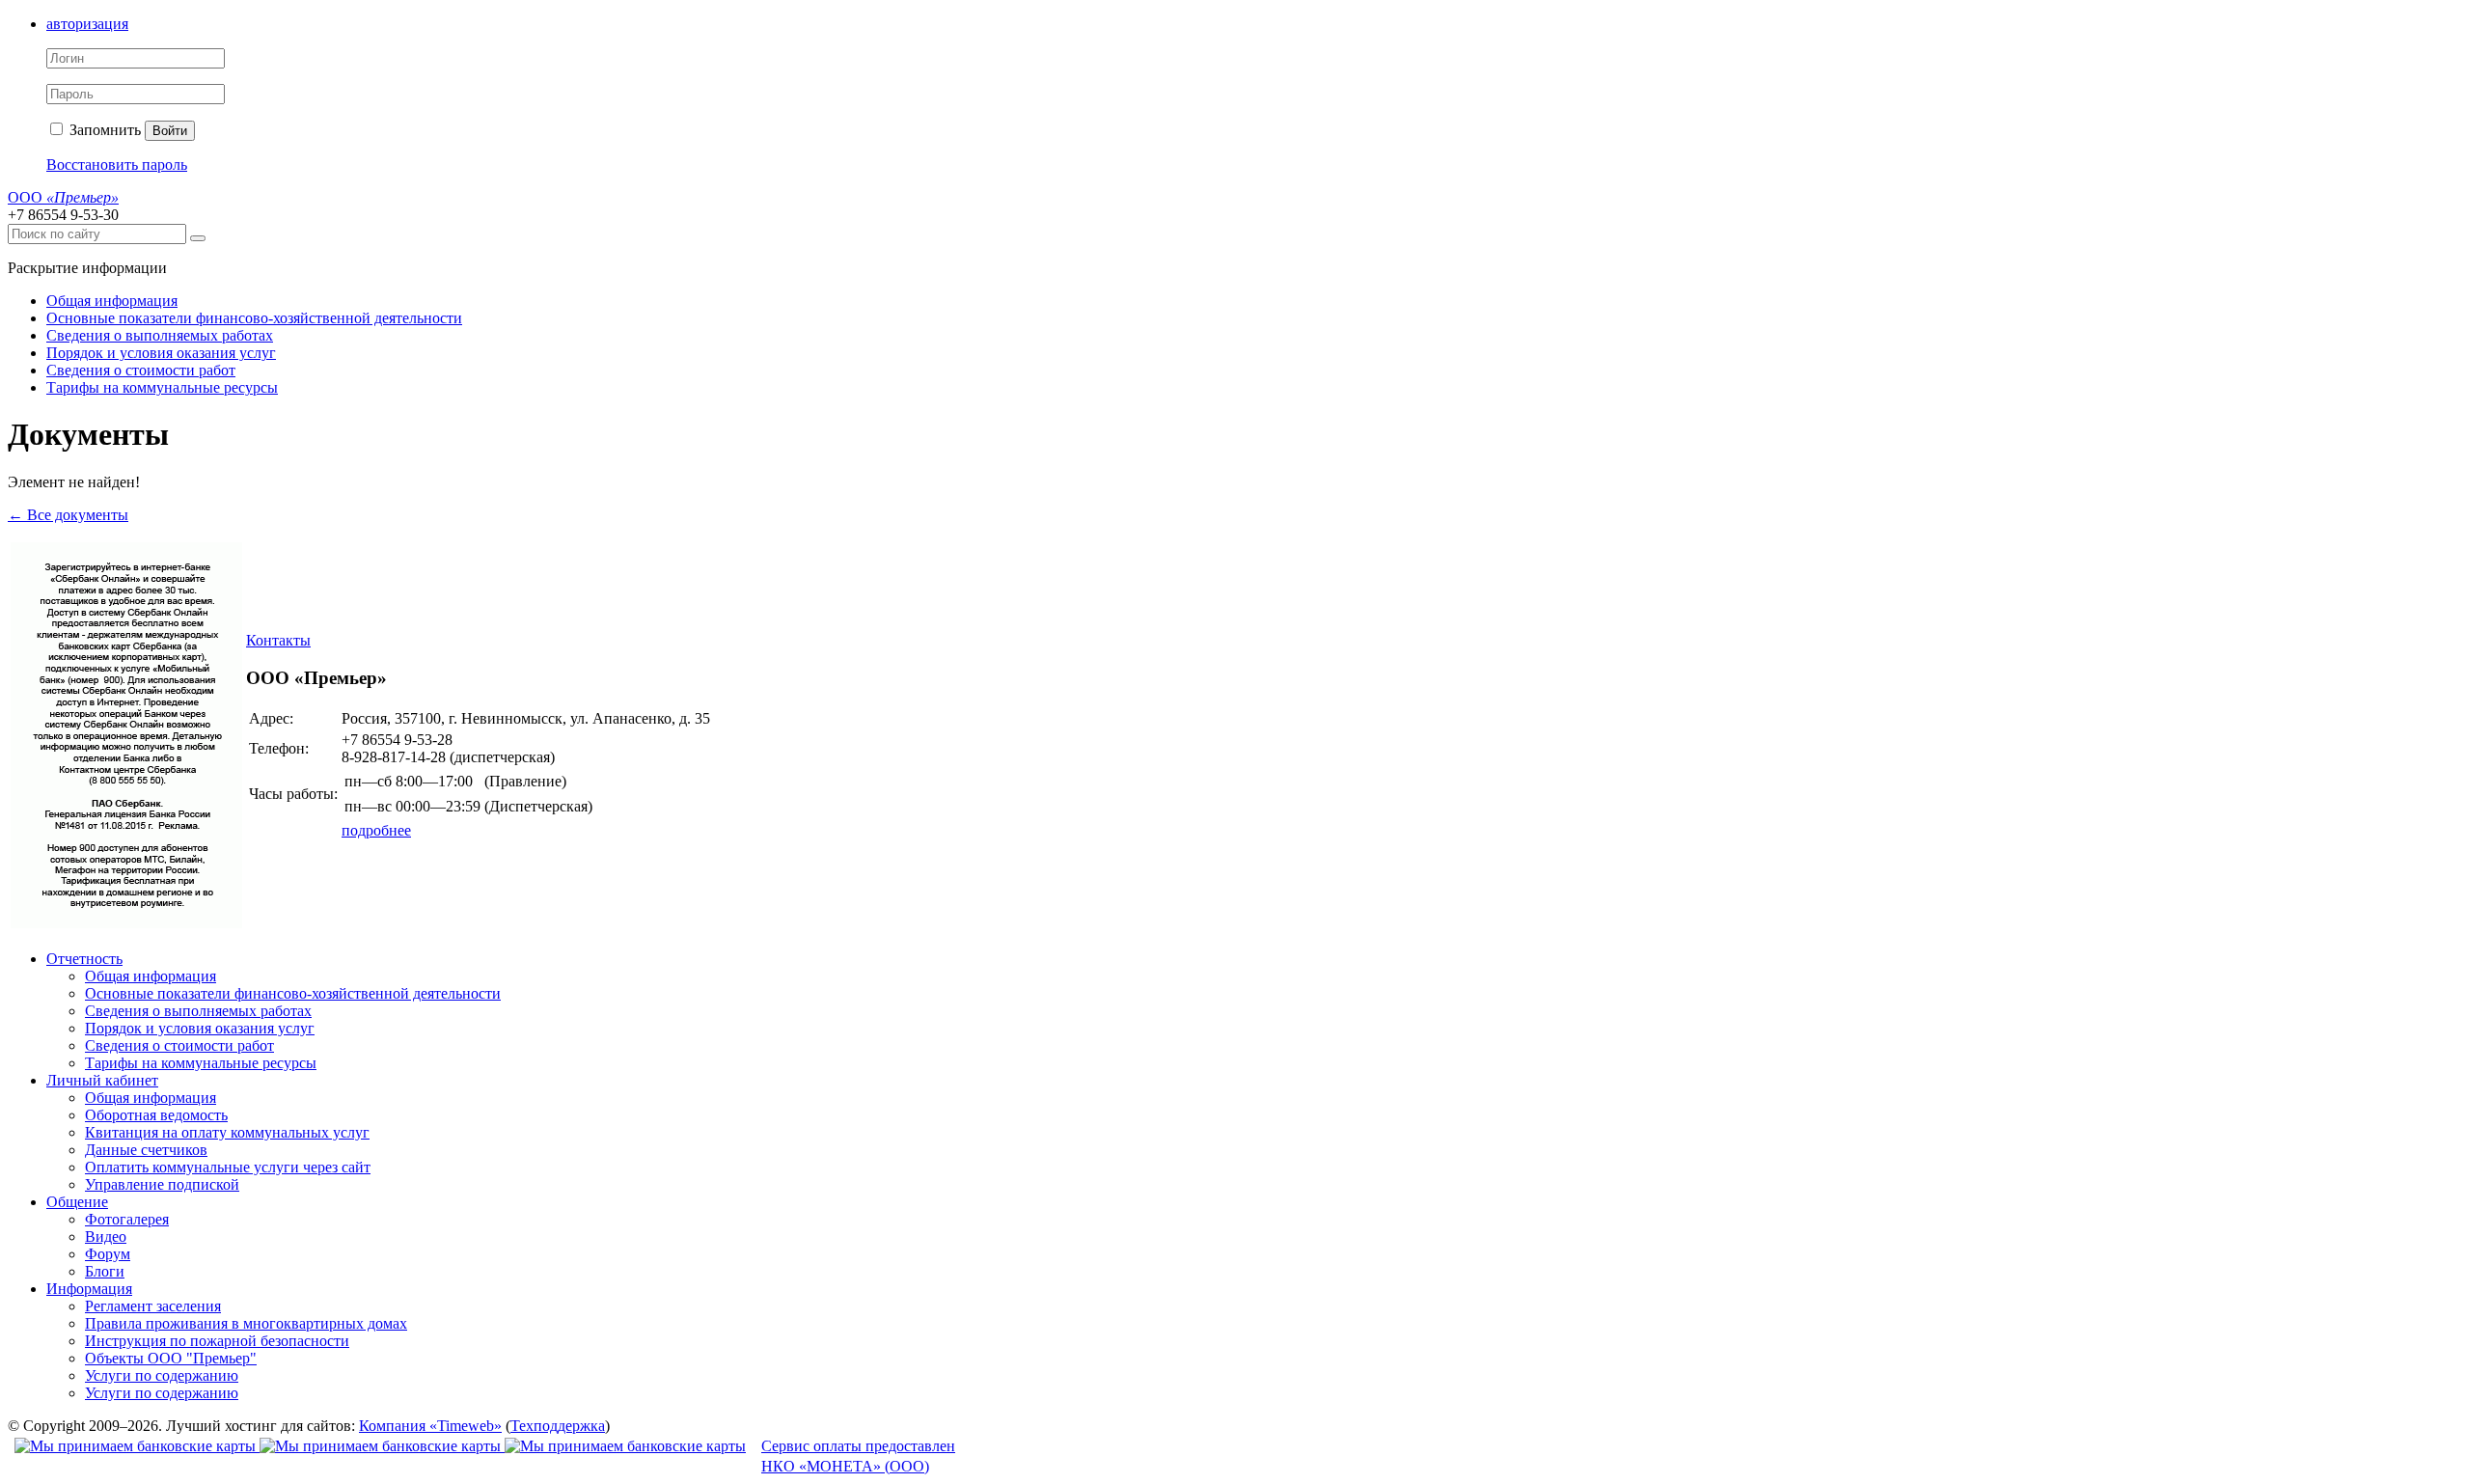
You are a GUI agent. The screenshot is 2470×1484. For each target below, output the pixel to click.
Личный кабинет (102, 1080)
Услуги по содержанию (162, 1375)
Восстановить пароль (117, 165)
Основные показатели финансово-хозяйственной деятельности (254, 318)
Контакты (278, 640)
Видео (106, 1237)
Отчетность (84, 959)
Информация (89, 1289)
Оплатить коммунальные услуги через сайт (228, 1167)
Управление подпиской (162, 1184)
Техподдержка (558, 1426)
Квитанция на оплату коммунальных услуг (227, 1132)
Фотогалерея (127, 1219)
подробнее (376, 830)
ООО (63, 197)
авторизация (87, 24)
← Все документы (68, 515)
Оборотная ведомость (156, 1115)
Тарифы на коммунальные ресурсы (162, 387)
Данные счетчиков (146, 1150)
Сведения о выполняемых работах (160, 335)
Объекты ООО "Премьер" (171, 1358)
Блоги (105, 1271)
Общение (77, 1202)
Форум (108, 1254)
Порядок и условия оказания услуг (161, 353)
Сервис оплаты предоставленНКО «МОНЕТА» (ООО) (858, 1456)
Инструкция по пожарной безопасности (217, 1341)
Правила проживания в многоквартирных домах (246, 1323)
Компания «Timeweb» (430, 1426)
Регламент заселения (153, 1306)
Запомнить (103, 130)
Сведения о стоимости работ (141, 370)
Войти (170, 131)
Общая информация (112, 301)
